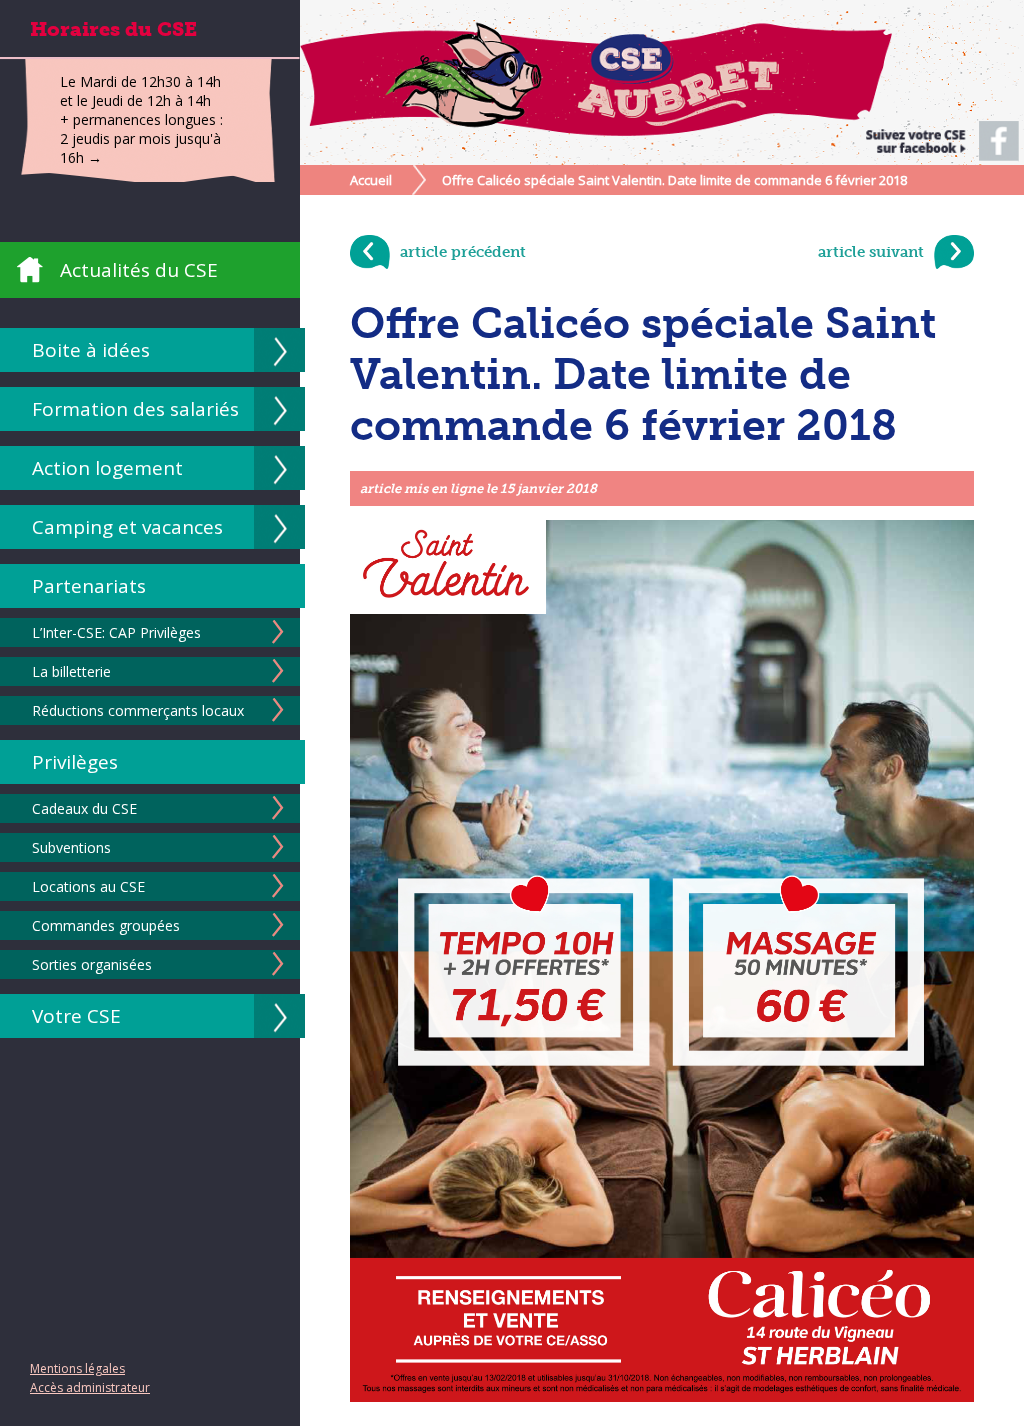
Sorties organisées (92, 964)
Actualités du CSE (139, 270)
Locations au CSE (88, 886)
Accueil (371, 180)
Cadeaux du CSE (84, 808)
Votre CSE (76, 1016)
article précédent (463, 252)
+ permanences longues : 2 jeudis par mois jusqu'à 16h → (141, 138)
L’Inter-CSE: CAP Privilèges (116, 632)
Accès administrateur (90, 1387)
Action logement (107, 468)
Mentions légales (77, 1368)
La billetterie (71, 671)
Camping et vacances (127, 527)
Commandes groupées (106, 925)
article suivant (871, 252)
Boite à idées (91, 350)
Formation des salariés (135, 409)
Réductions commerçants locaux (138, 710)
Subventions (71, 847)
